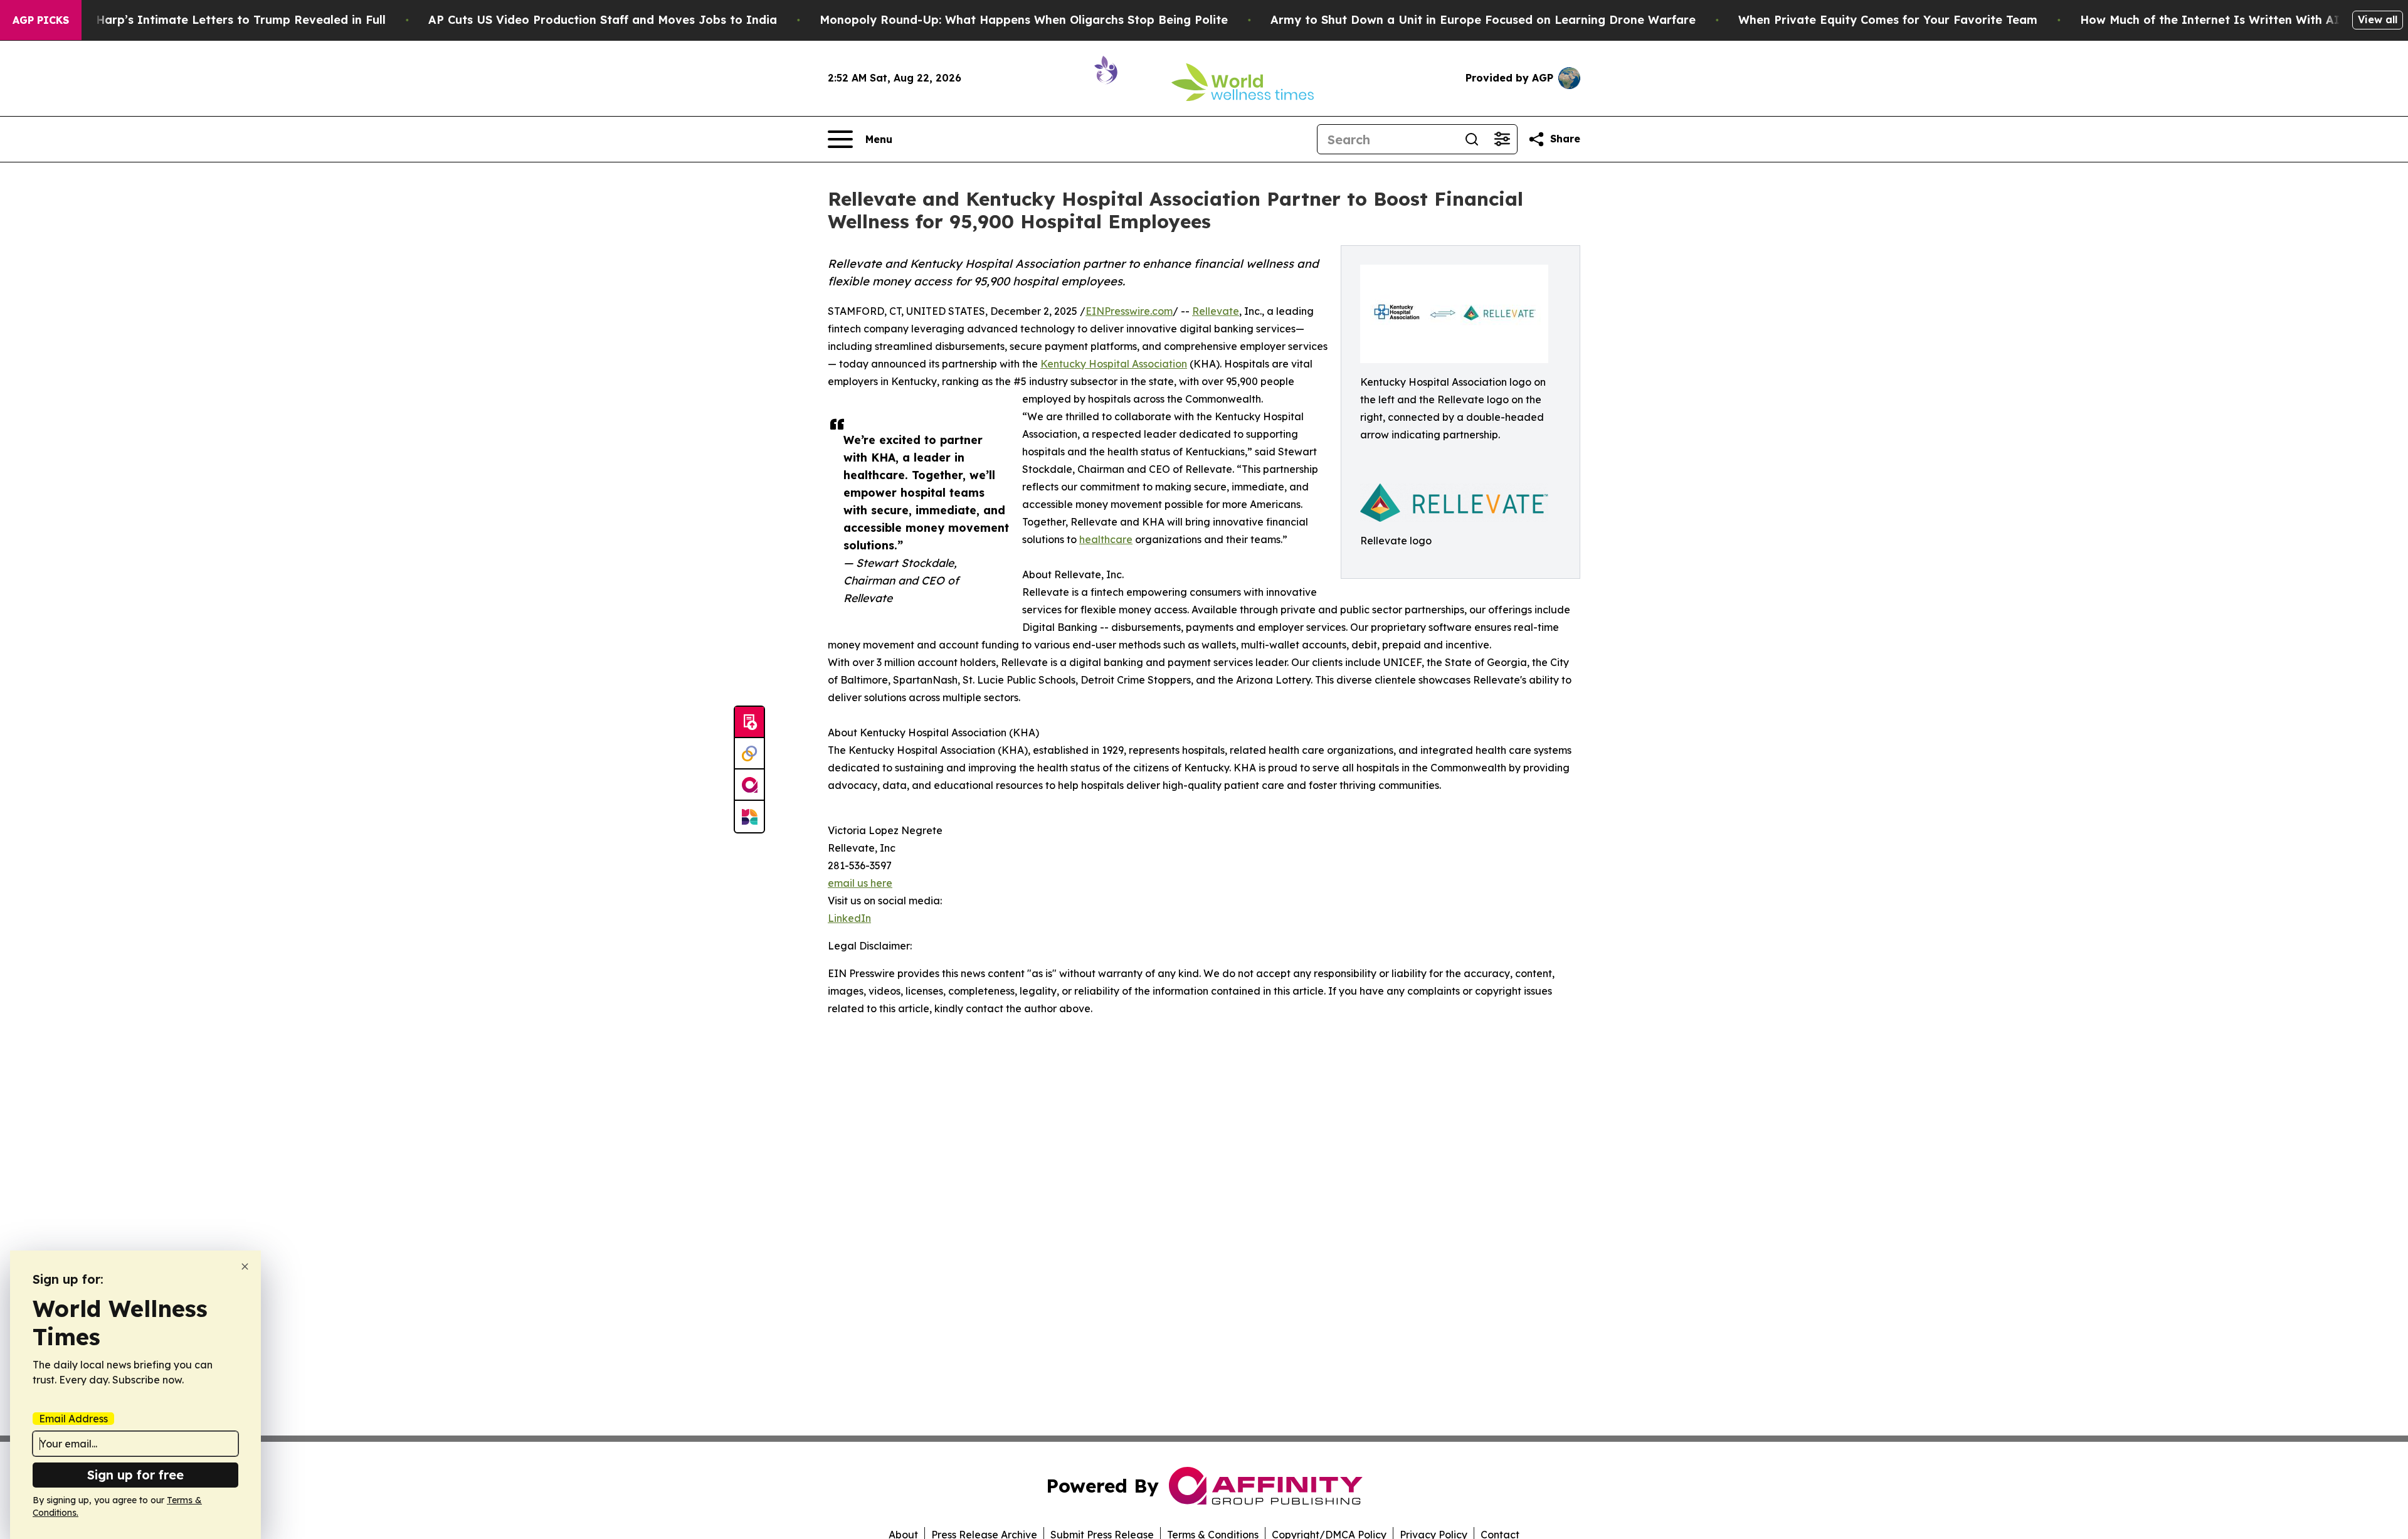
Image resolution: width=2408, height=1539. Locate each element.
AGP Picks (41, 20)
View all (2378, 19)
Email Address (73, 1419)
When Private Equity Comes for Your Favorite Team (1888, 20)
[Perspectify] (749, 754)
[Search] (1472, 139)
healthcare (1106, 539)
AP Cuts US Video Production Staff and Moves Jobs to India (603, 20)
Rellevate (1216, 311)
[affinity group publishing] (749, 785)
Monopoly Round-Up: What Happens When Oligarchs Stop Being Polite (1024, 20)
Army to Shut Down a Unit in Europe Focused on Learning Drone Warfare (1483, 20)
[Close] (245, 1267)
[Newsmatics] (749, 817)
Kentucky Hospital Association (1114, 364)
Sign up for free (135, 1475)
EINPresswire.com (1129, 311)
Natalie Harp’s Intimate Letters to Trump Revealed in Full (218, 20)
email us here (860, 883)
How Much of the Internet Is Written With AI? (2213, 20)
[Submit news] (749, 722)
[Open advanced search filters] (1502, 139)
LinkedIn (849, 918)
